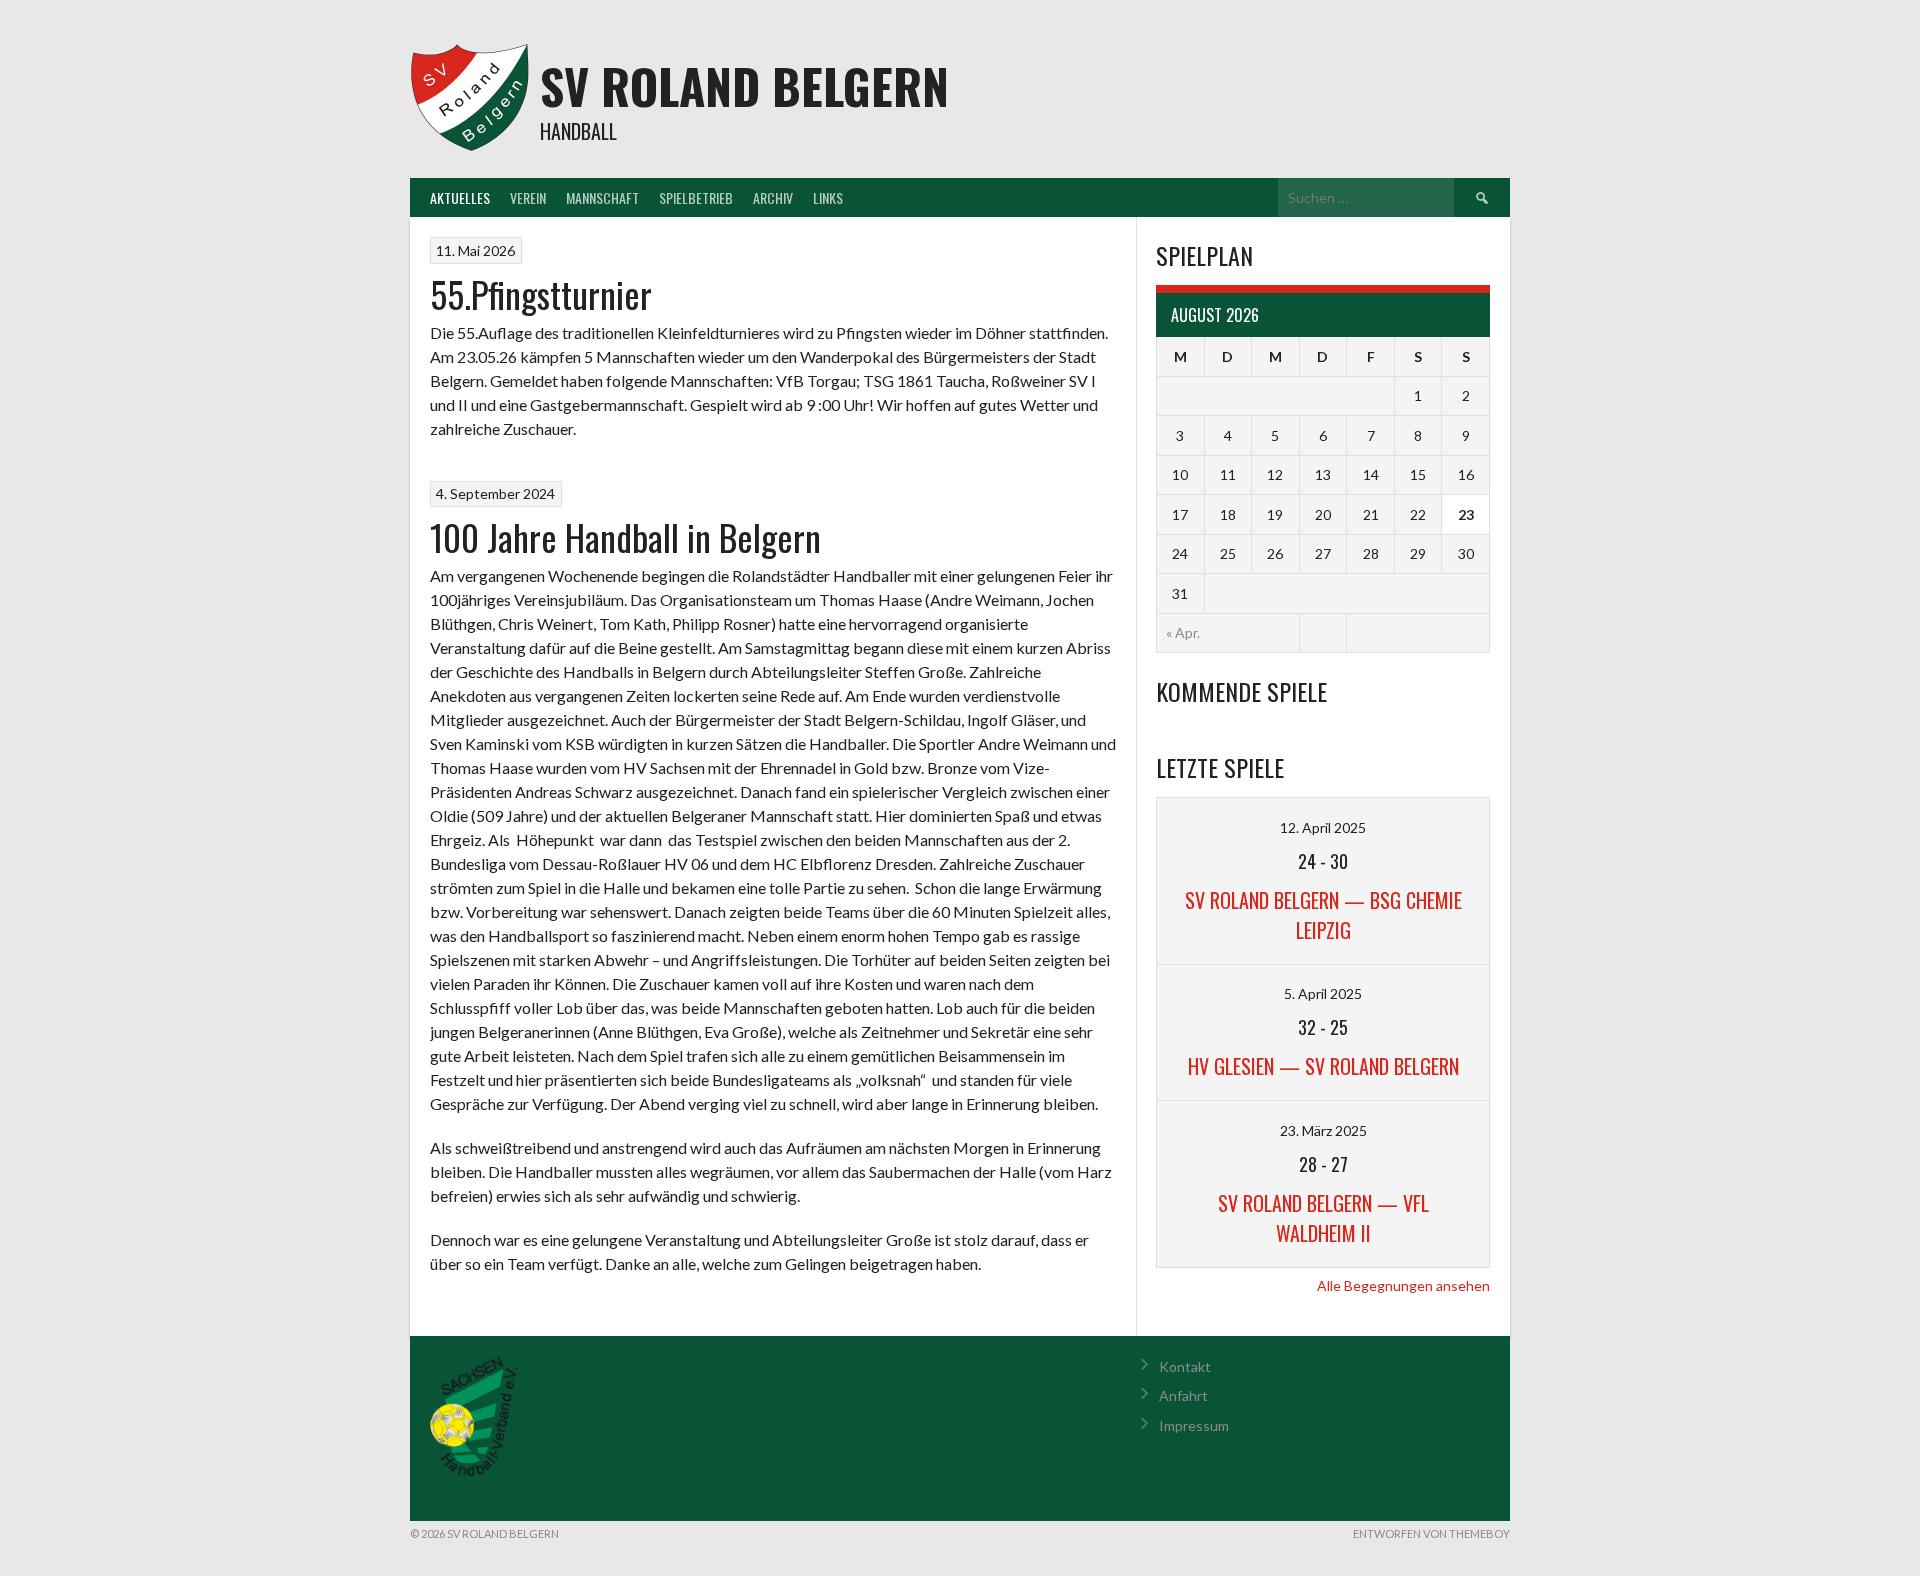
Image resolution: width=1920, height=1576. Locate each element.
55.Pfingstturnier (541, 293)
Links (828, 197)
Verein (528, 197)
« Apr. (1183, 632)
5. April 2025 (1323, 993)
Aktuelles (460, 197)
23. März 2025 (1323, 1130)
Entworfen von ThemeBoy (1431, 1533)
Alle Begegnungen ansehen (1403, 1285)
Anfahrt (1183, 1395)
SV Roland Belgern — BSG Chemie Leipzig (1323, 915)
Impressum (1194, 1425)
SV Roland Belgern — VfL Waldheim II (1323, 1218)
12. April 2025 (1323, 827)
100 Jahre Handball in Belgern (625, 536)
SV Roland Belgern (744, 85)
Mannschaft (602, 197)
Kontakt (1185, 1366)
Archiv (773, 197)
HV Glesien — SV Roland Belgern (1323, 1066)
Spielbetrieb (696, 197)
